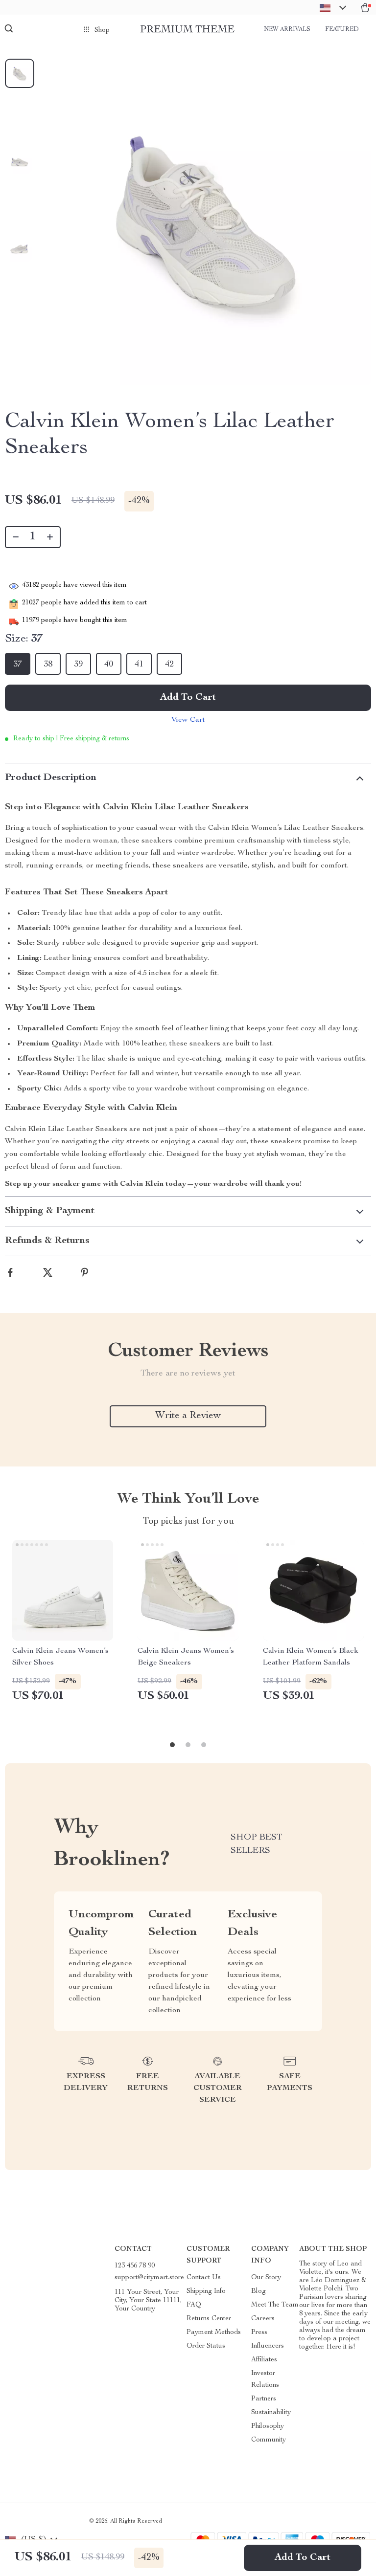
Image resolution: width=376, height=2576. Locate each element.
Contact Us (204, 2278)
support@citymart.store (149, 2278)
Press (259, 2332)
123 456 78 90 (135, 2266)
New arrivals (287, 29)
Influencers (268, 2346)
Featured (342, 29)
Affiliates (264, 2360)
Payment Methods (214, 2332)
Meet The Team (275, 2305)
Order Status (206, 2346)
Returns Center (209, 2319)
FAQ (194, 2305)
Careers (263, 2319)
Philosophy (268, 2426)
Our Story (266, 2278)
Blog (258, 2291)
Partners (264, 2399)
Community (269, 2440)
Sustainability (271, 2413)
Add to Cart (303, 2558)
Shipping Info (206, 2291)
